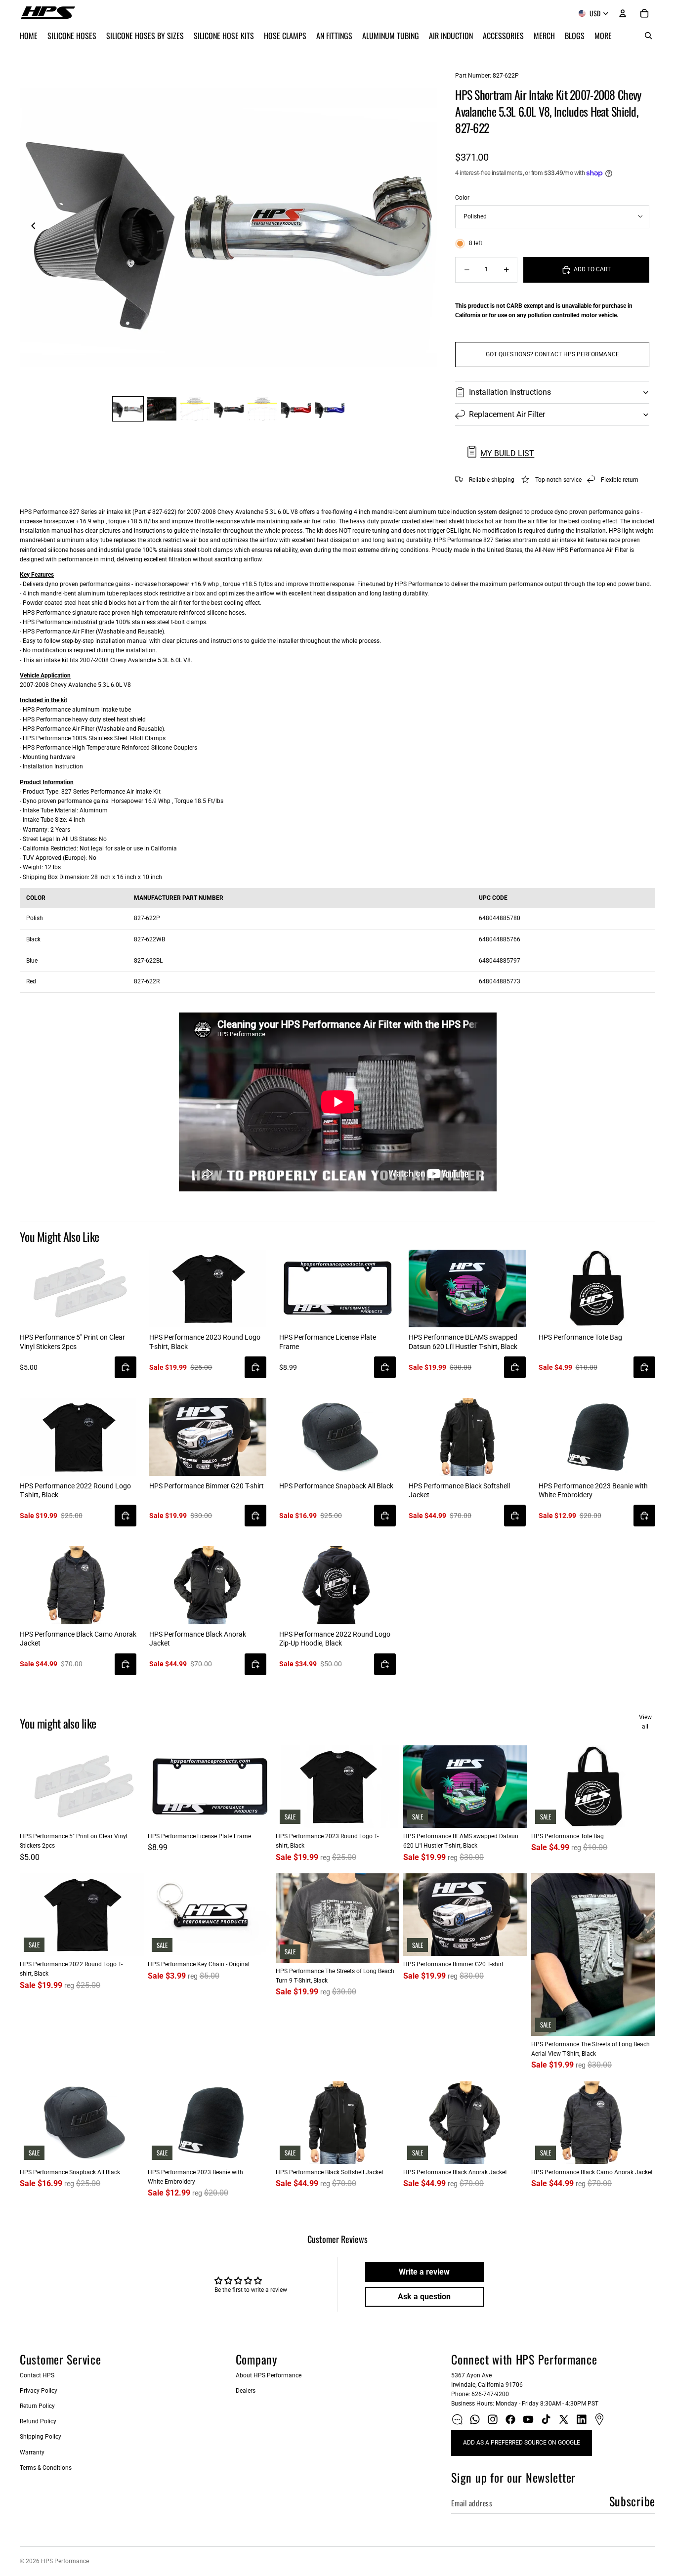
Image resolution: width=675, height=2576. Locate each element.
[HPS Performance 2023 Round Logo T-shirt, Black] (208, 1289)
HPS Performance (65, 2561)
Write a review (424, 2272)
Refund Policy (38, 2421)
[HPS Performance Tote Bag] (597, 1289)
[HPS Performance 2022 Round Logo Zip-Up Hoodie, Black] (337, 1585)
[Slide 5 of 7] (262, 409)
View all (645, 1722)
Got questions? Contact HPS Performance (552, 354)
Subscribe (632, 2501)
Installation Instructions (510, 392)
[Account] (623, 13)
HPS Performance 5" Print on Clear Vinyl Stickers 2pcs (72, 1342)
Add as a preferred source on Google (522, 2443)
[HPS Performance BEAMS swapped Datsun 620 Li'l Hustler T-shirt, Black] (467, 1289)
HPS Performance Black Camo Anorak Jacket (78, 1639)
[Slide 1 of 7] (128, 409)
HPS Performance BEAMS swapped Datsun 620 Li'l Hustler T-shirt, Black (463, 1342)
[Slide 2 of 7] (162, 409)
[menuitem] (603, 36)
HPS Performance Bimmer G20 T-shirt (207, 1486)
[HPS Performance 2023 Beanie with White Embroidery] (597, 1437)
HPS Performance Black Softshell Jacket (459, 1490)
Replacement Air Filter (507, 414)
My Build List (507, 453)
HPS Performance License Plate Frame (328, 1342)
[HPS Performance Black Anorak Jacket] (208, 1585)
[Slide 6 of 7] (296, 409)
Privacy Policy (39, 2391)
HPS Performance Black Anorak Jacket (198, 1639)
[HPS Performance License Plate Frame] (337, 1289)
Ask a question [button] (424, 2297)
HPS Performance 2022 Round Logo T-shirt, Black (75, 1490)
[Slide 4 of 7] (229, 409)
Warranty (32, 2452)
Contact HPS (37, 2375)
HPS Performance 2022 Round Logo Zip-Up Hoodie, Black (335, 1639)
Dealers (246, 2391)
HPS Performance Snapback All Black (336, 1486)
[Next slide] (426, 228)
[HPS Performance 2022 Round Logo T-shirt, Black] (78, 1437)
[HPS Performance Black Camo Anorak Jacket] (78, 1585)
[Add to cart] (126, 1367)
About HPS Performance (269, 2375)
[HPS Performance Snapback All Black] (337, 1437)
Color (462, 198)
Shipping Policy (41, 2437)
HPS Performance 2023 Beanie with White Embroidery (593, 1490)
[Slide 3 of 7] (195, 409)
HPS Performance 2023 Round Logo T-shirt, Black (205, 1342)
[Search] (648, 36)
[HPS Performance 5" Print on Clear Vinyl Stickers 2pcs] (78, 1289)
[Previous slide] (31, 228)
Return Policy (37, 2406)
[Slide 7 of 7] (330, 409)
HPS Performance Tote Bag (580, 1337)
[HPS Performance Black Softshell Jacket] (467, 1437)
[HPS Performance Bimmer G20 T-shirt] (208, 1437)
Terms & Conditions (46, 2468)
